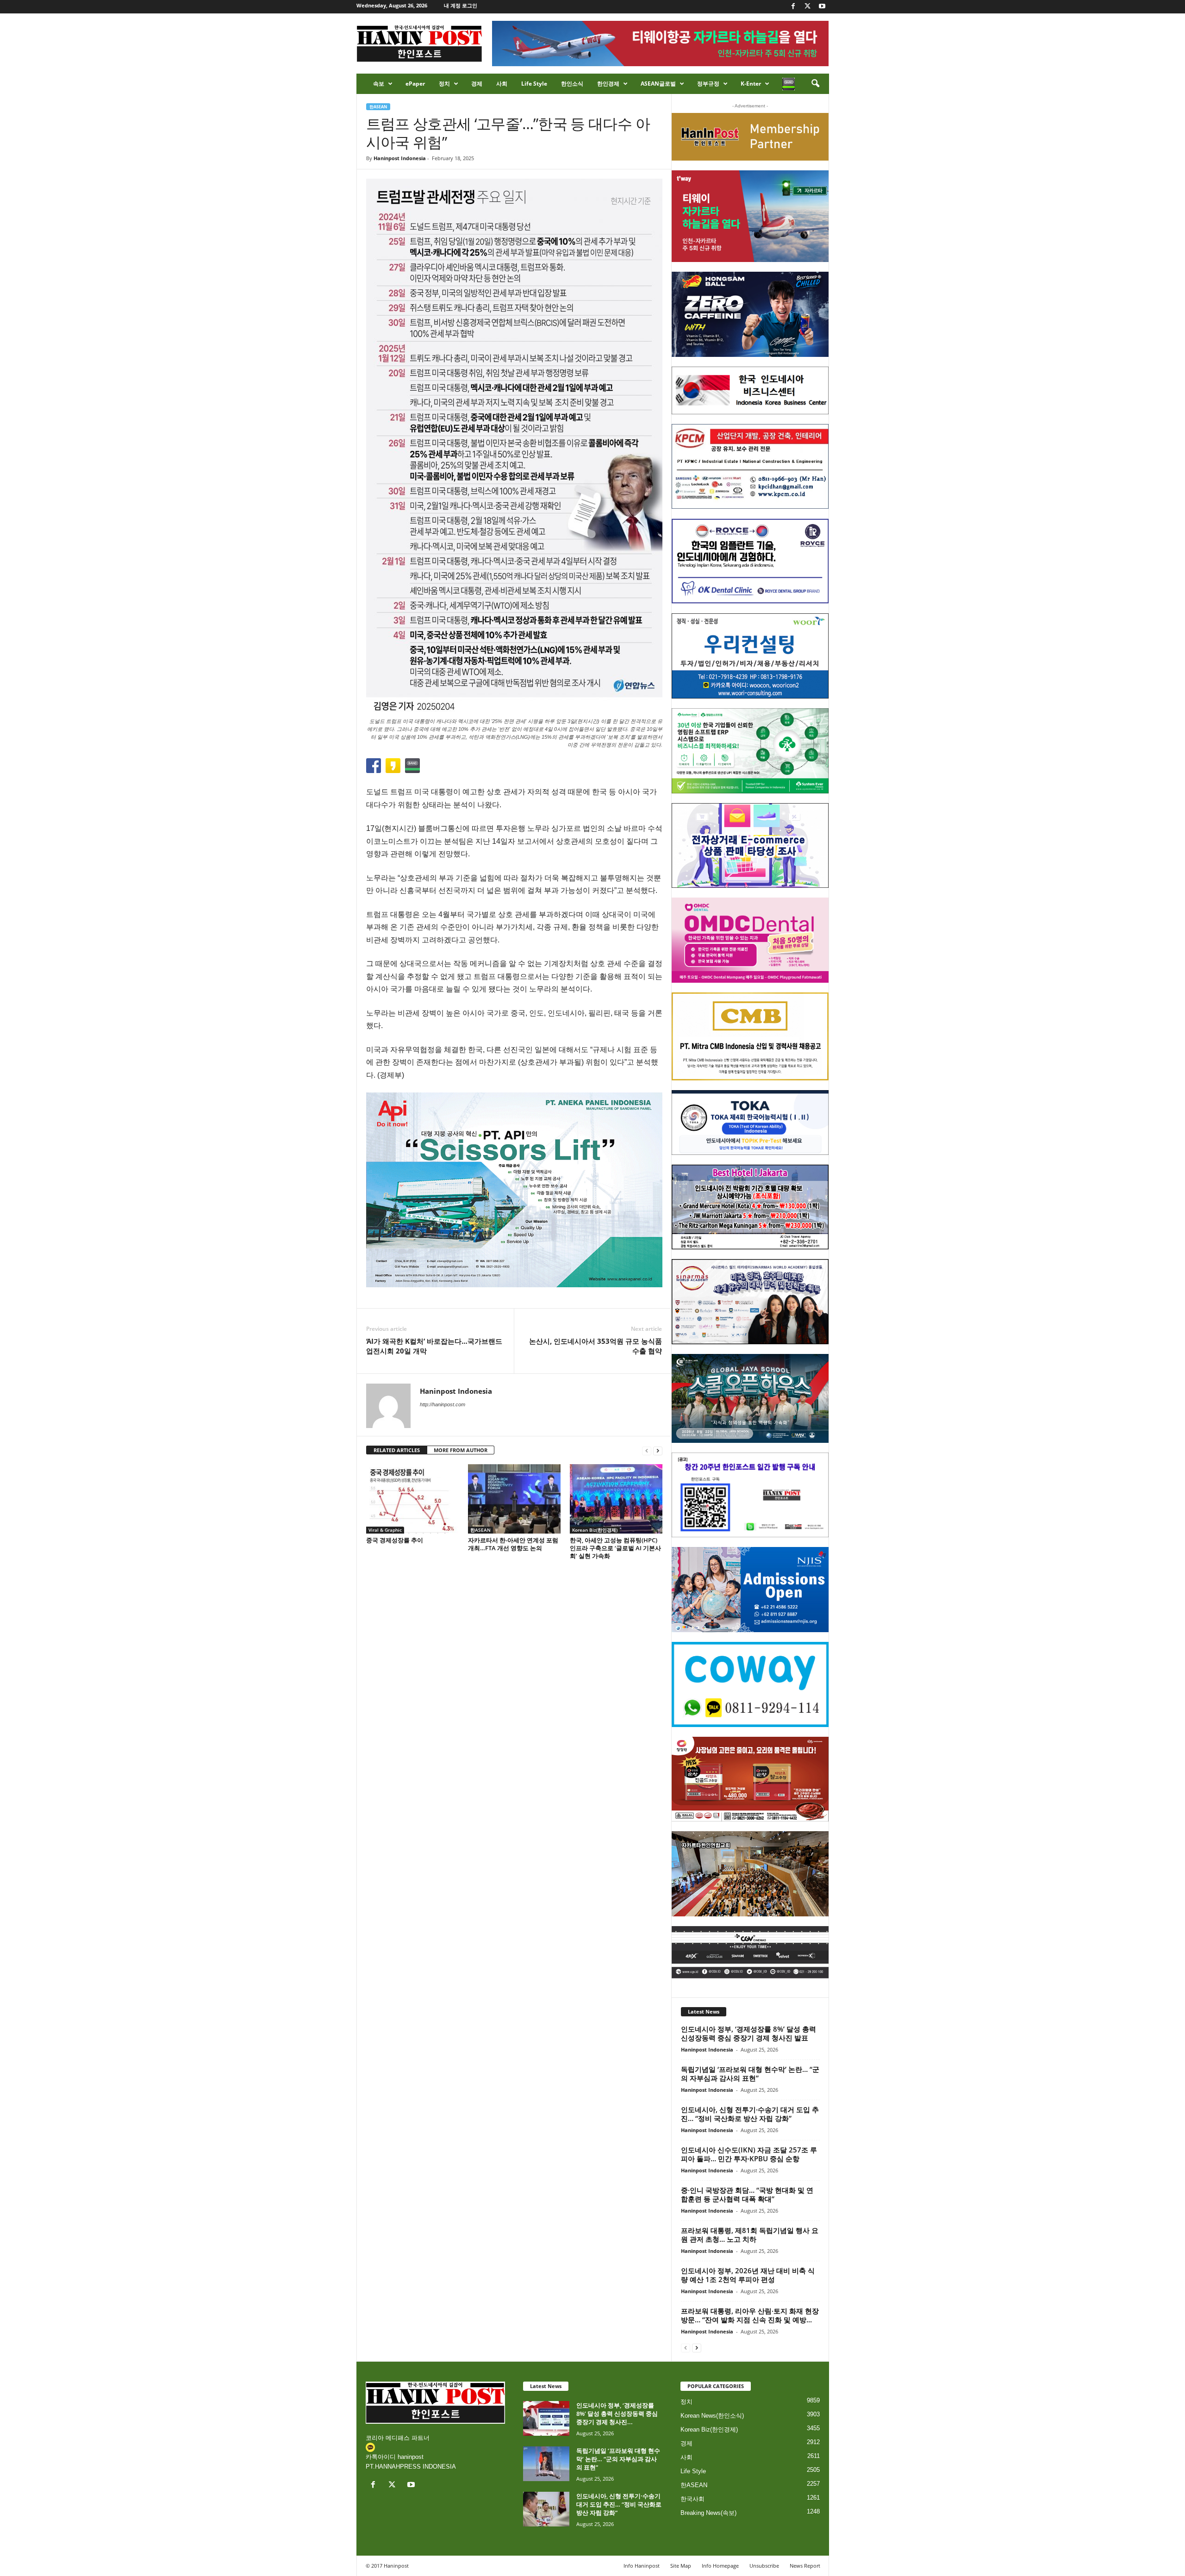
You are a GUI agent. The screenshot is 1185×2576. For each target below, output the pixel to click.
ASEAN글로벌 (658, 84)
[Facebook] (793, 7)
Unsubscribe (764, 2566)
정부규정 (708, 84)
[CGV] (750, 1952)
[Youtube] (822, 7)
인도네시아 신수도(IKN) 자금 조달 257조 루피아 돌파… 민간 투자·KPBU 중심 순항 (749, 2154)
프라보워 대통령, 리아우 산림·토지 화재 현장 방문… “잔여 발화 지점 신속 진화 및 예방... (750, 2315)
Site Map (681, 2566)
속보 (379, 84)
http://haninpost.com (443, 1404)
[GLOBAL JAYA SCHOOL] (750, 1398)
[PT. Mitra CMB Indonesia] (750, 1037)
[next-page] (658, 1450)
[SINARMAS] (750, 1302)
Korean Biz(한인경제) (595, 1530)
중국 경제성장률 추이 (395, 1540)
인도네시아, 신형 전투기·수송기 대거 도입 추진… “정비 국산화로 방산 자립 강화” (750, 2114)
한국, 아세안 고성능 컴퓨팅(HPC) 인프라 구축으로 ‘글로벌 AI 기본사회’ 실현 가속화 (615, 1548)
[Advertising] (514, 1190)
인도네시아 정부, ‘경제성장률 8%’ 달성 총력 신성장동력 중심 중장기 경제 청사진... (617, 2414)
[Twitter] (808, 7)
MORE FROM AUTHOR (461, 1450)
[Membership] (750, 137)
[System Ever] (750, 751)
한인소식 (572, 84)
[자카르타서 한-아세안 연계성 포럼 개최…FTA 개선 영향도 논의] (514, 1499)
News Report (805, 2566)
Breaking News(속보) (708, 2513)
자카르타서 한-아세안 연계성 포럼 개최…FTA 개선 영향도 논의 (513, 1544)
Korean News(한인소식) (712, 2416)
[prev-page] (647, 1450)
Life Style (534, 84)
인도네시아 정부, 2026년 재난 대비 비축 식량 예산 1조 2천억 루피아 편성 (748, 2275)
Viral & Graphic (385, 1530)
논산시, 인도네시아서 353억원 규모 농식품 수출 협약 (596, 1346)
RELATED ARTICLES (397, 1450)
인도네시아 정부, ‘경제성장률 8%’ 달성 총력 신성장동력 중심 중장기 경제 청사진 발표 (748, 2033)
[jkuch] (750, 1874)
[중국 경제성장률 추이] (412, 1499)
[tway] (750, 216)
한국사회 (692, 2499)
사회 (502, 84)
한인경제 (608, 84)
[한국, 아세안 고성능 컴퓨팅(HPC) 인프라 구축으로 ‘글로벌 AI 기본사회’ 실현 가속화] (616, 1499)
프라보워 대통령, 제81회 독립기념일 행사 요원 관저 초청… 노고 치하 (750, 2235)
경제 (477, 84)
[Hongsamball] (750, 314)
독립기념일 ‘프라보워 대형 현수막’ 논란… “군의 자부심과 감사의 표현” (750, 2074)
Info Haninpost (642, 2566)
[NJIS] (750, 1590)
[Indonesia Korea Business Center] (750, 390)
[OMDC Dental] (750, 940)
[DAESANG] (750, 1779)
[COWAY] (750, 1684)
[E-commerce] (750, 846)
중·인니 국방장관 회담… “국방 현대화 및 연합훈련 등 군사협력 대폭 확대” (747, 2194)
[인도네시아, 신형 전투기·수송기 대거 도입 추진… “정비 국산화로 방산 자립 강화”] (546, 2509)
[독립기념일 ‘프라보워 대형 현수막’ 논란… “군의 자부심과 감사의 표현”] (546, 2464)
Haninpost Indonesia (400, 158)
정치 (444, 84)
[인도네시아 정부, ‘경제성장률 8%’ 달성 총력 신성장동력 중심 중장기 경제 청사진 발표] (546, 2418)
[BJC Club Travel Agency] (750, 1207)
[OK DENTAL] (750, 561)
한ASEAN (378, 107)
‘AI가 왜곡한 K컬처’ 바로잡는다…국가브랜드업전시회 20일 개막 (434, 1346)
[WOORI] (750, 656)
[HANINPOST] (750, 1495)
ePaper (415, 84)
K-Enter (751, 84)
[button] (815, 84)
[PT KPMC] (750, 467)
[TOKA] (750, 1122)
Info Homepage (720, 2566)
